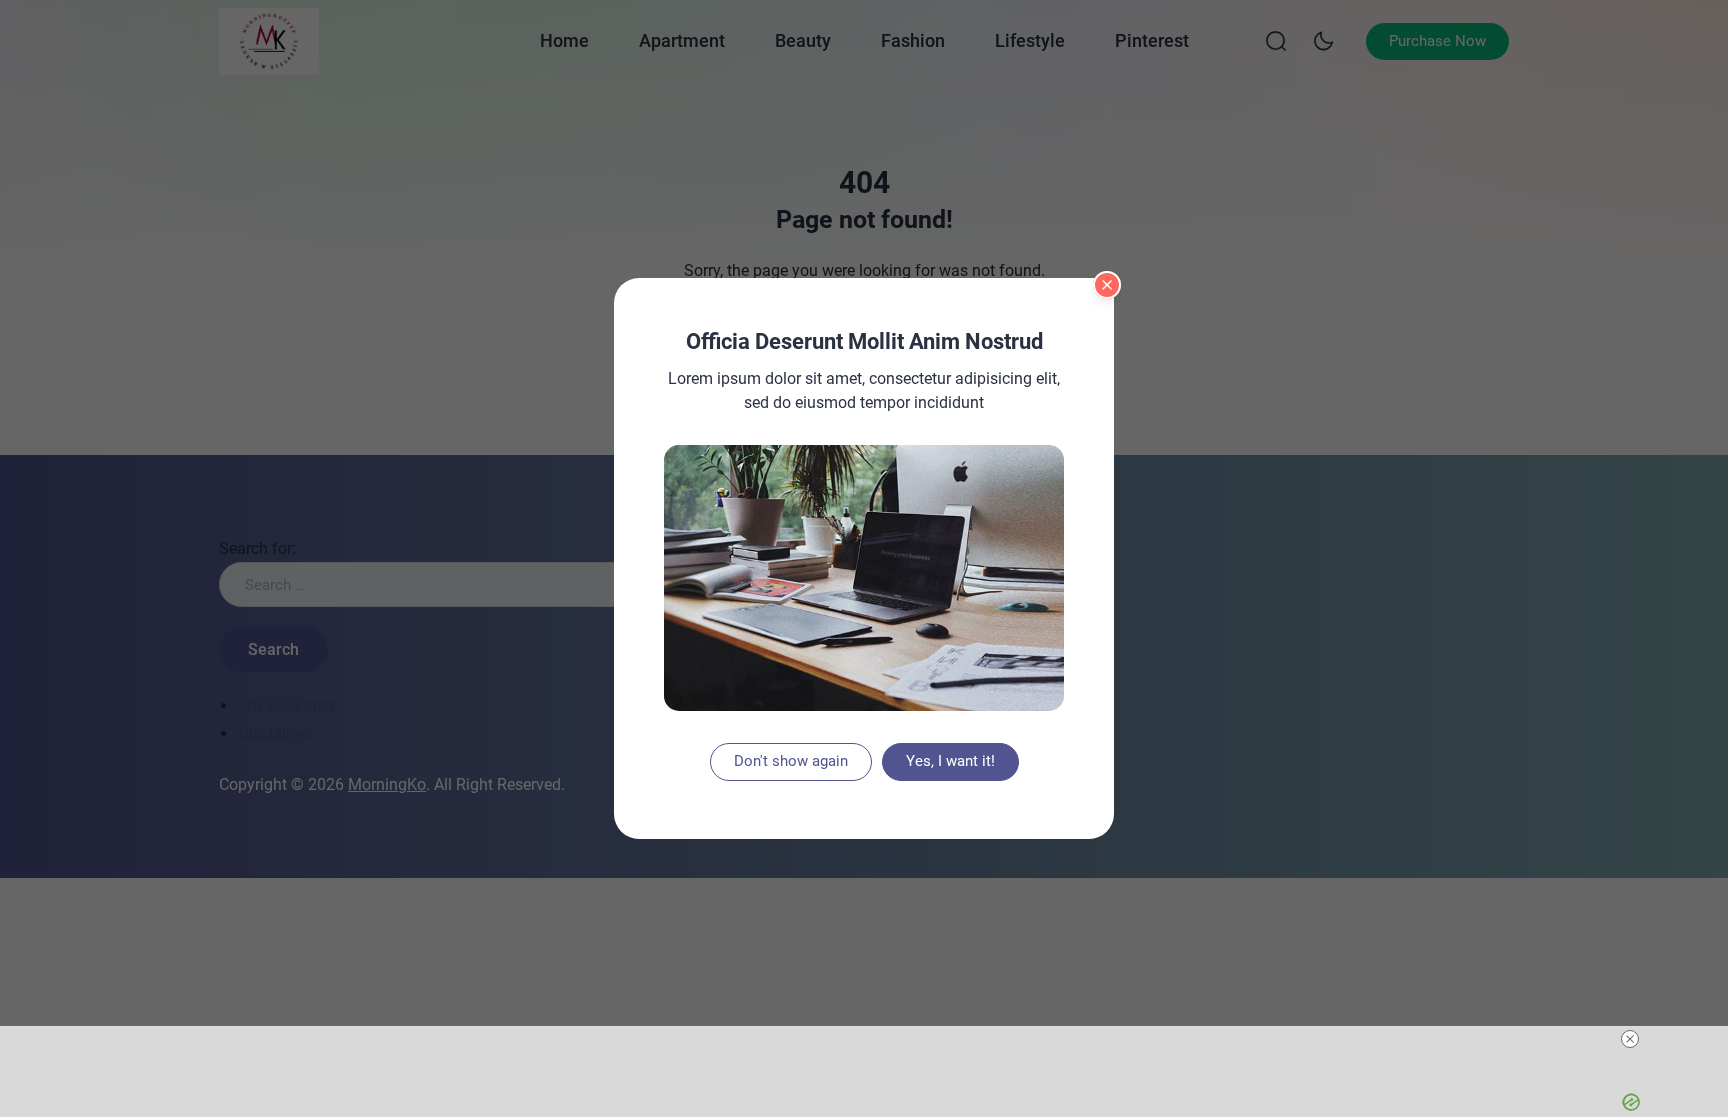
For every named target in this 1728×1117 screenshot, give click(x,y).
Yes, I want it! (950, 761)
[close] (1630, 1039)
